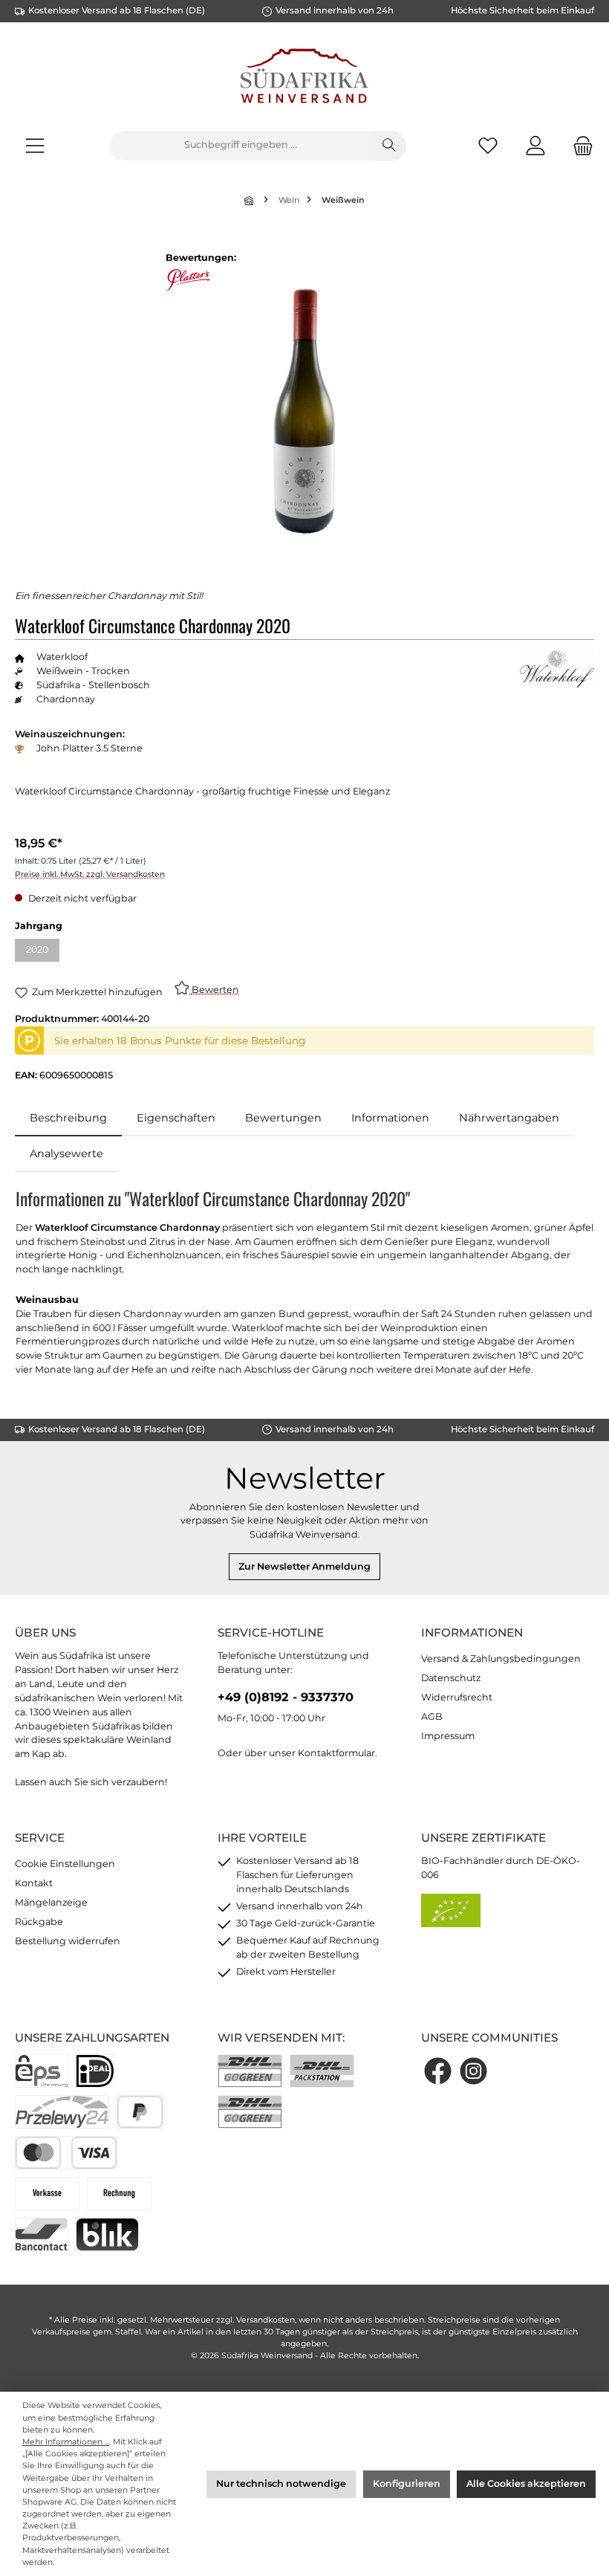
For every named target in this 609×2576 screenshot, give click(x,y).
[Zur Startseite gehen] (304, 78)
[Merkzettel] (488, 145)
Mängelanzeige (51, 1902)
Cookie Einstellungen (65, 1864)
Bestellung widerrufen (68, 1941)
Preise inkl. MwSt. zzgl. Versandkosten (90, 874)
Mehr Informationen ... (66, 2442)
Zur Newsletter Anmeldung (304, 1566)
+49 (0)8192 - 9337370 (286, 1697)
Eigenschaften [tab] (176, 1118)
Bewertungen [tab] (283, 1118)
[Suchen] (389, 146)
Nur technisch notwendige (281, 2483)
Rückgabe (39, 1922)
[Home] (250, 200)
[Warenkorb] (579, 145)
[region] (304, 411)
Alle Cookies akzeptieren (526, 2483)
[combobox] (241, 146)
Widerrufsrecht (457, 1697)
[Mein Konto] (535, 145)
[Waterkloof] (557, 669)
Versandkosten (266, 2320)
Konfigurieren (407, 2483)
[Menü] (35, 145)
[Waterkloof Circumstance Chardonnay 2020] (304, 411)
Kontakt (34, 1883)
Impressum (448, 1736)
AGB (432, 1716)
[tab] (68, 1119)
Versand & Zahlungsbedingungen (501, 1658)
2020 (43, 952)
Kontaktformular (336, 1753)
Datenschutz (451, 1678)
